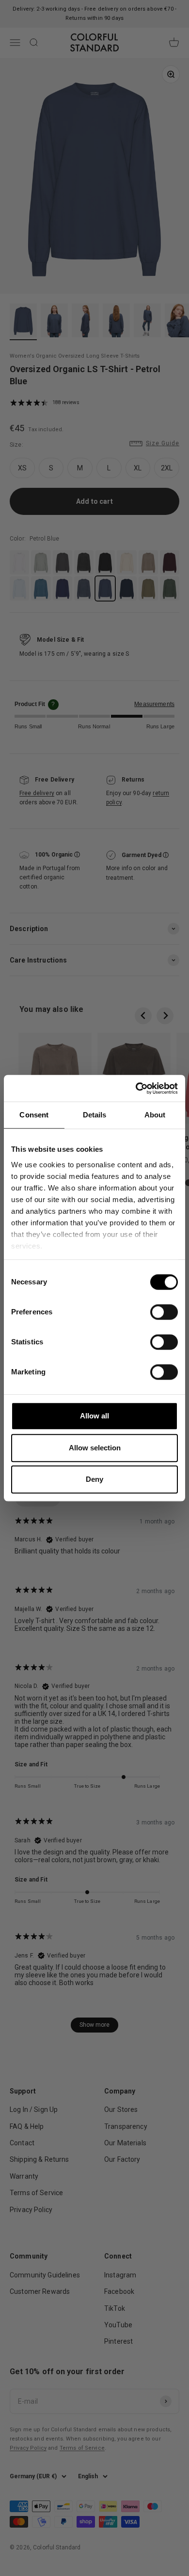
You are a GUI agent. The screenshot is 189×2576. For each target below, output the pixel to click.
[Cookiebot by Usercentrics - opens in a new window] (136, 1088)
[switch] (164, 1312)
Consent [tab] (34, 1115)
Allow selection (95, 1448)
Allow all (94, 1416)
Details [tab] (95, 1115)
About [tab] (155, 1115)
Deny (94, 1479)
